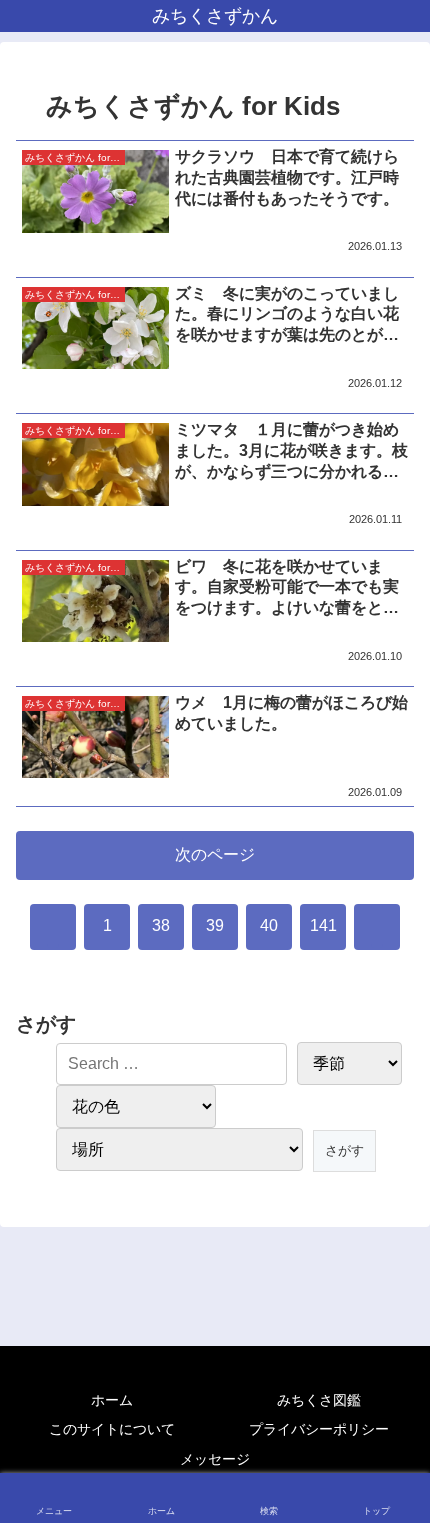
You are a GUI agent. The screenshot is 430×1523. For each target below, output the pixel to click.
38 (161, 925)
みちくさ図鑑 (319, 1400)
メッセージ (215, 1459)
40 (269, 925)
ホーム (112, 1400)
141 (323, 925)
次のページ (215, 854)
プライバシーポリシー (319, 1429)
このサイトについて (112, 1429)
